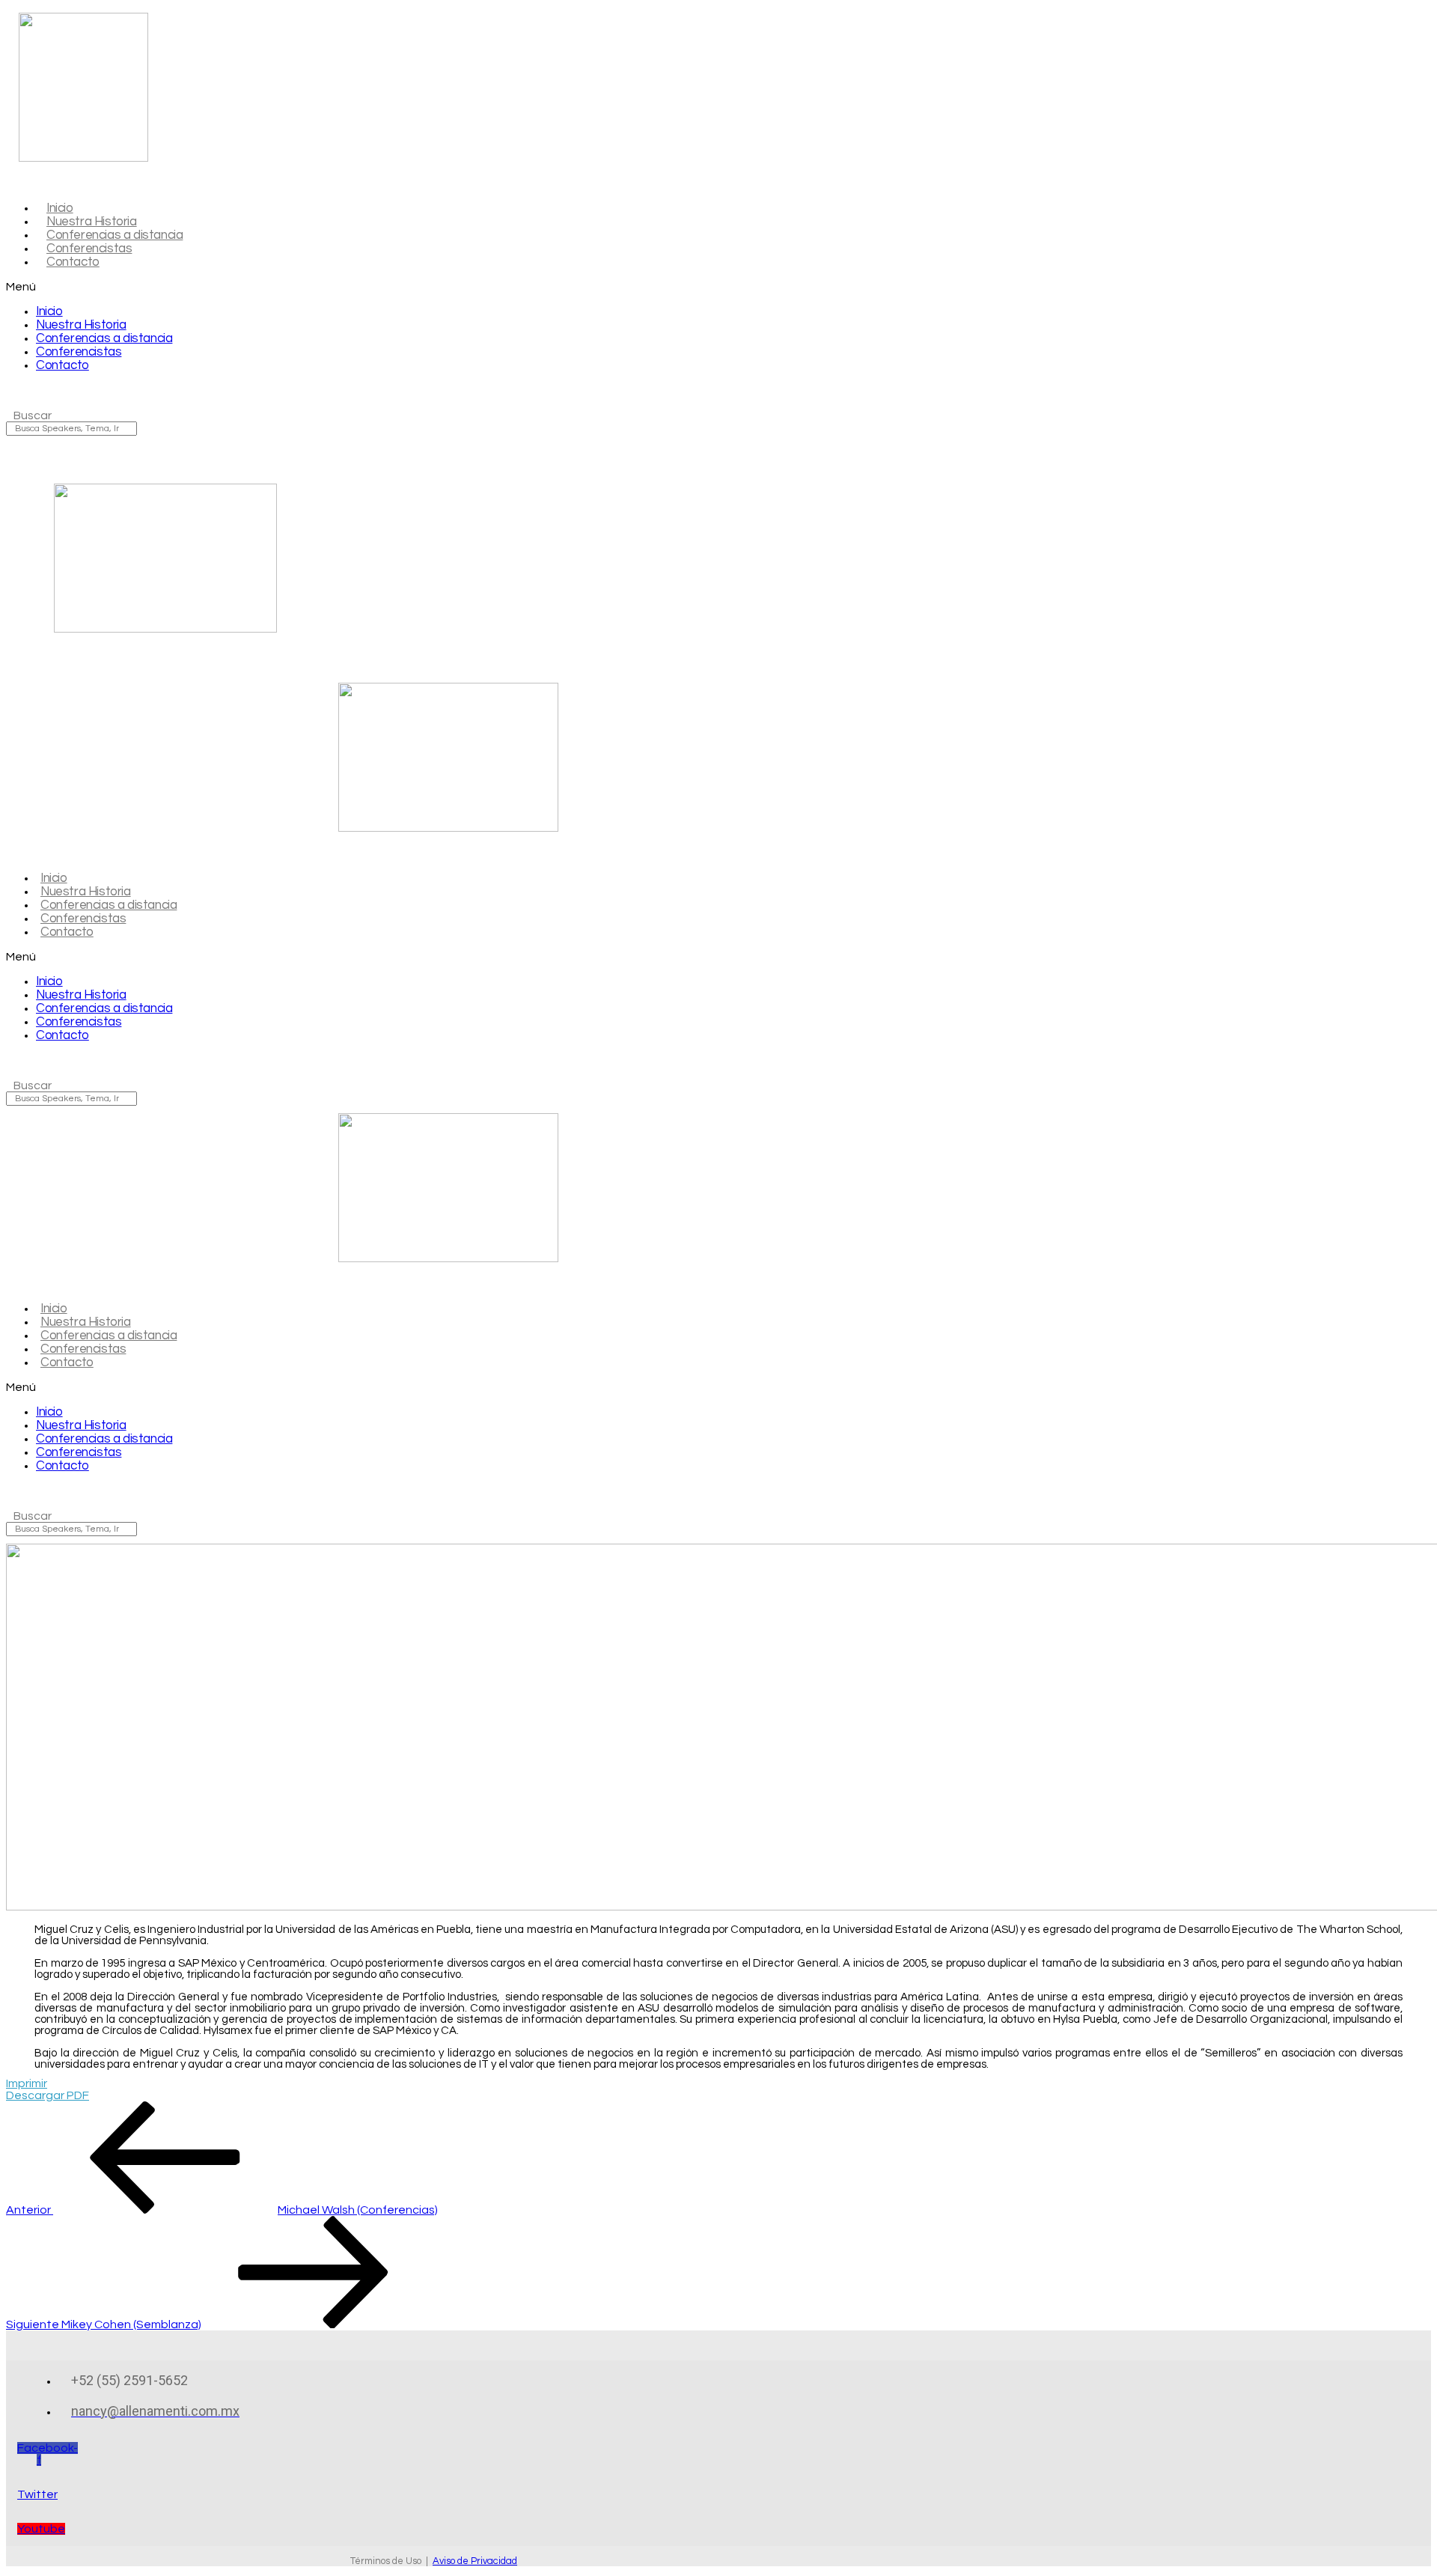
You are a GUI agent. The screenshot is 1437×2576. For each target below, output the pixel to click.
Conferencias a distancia (104, 338)
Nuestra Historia (81, 325)
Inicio (49, 311)
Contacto (73, 262)
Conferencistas (79, 352)
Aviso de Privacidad (475, 2561)
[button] (315, 287)
